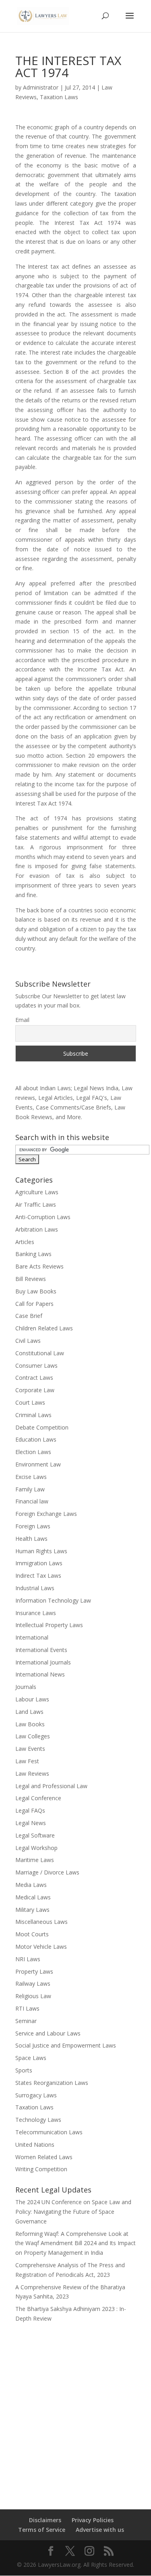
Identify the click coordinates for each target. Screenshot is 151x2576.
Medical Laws (33, 1897)
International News (40, 1674)
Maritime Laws (35, 1860)
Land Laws (29, 1712)
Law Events (30, 1749)
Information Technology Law (53, 1600)
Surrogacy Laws (36, 2095)
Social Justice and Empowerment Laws (66, 2045)
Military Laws (32, 1910)
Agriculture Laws (37, 1192)
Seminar (26, 2021)
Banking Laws (33, 1254)
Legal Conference (38, 1798)
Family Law (30, 1489)
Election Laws (33, 1452)
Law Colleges (33, 1736)
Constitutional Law (40, 1353)
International (32, 1637)
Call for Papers (34, 1304)
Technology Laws (38, 2120)
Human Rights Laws (41, 1551)
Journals (26, 1687)
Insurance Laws (36, 1613)
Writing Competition (41, 2169)
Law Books (30, 1724)
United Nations (35, 2145)
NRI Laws (28, 1959)
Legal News (31, 1823)
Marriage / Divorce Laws (47, 1872)
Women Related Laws (44, 2157)
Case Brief (29, 1316)
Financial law (32, 1501)
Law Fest (27, 1761)
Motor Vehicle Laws (41, 1947)
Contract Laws (34, 1378)
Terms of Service (42, 2530)
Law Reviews (32, 1773)
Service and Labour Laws (48, 2033)
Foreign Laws (33, 1526)
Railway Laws (33, 1983)
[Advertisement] (75, 2411)
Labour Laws (32, 1699)
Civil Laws (28, 1341)
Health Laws (31, 1539)
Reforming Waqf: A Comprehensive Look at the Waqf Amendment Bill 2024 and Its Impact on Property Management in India (75, 2243)
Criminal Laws (33, 1415)
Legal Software (35, 1835)
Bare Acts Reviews (39, 1266)
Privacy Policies (93, 2520)
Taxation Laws (59, 97)
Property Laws (34, 1971)
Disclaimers (45, 2520)
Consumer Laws (36, 1366)
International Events (41, 1650)
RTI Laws (27, 2008)
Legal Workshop (36, 1848)
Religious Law (33, 1996)
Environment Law (38, 1464)
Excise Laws (31, 1477)
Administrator (41, 87)
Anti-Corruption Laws (43, 1217)
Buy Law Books (36, 1291)
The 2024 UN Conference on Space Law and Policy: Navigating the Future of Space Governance (73, 2212)
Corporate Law (35, 1390)
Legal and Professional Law (51, 1786)
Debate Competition (42, 1427)
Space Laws (31, 2058)
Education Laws (36, 1439)
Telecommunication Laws (49, 2132)
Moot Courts (32, 1934)
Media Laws (31, 1885)
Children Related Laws (44, 1328)
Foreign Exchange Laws (46, 1514)
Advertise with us (100, 2530)
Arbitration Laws (37, 1229)
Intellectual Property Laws (49, 1625)
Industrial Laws (35, 1588)
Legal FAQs (30, 1810)
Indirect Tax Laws (38, 1576)
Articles (25, 1242)
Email (22, 1020)
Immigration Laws (39, 1563)
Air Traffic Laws (36, 1204)
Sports (24, 2070)
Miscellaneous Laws (41, 1922)
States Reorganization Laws (52, 2083)
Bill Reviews (31, 1279)
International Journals (43, 1662)
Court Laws (30, 1402)
